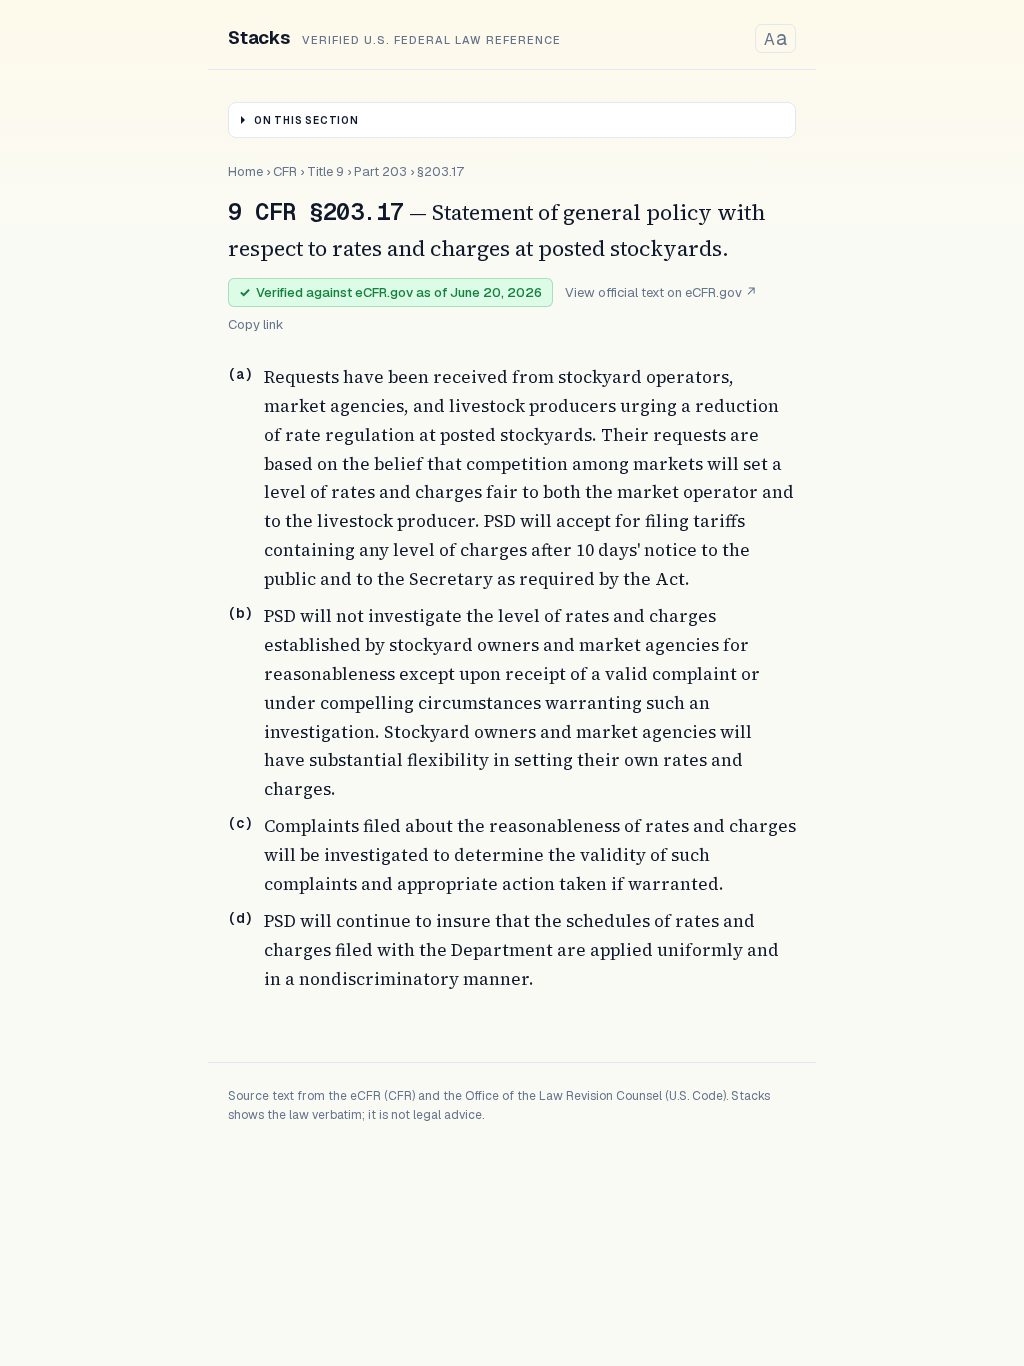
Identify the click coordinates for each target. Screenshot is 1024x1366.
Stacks (259, 37)
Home (245, 171)
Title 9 (325, 171)
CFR (285, 171)
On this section (306, 120)
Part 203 (380, 171)
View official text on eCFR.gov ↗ (661, 292)
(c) (240, 823)
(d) (240, 918)
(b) (240, 613)
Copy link (256, 324)
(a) (240, 374)
